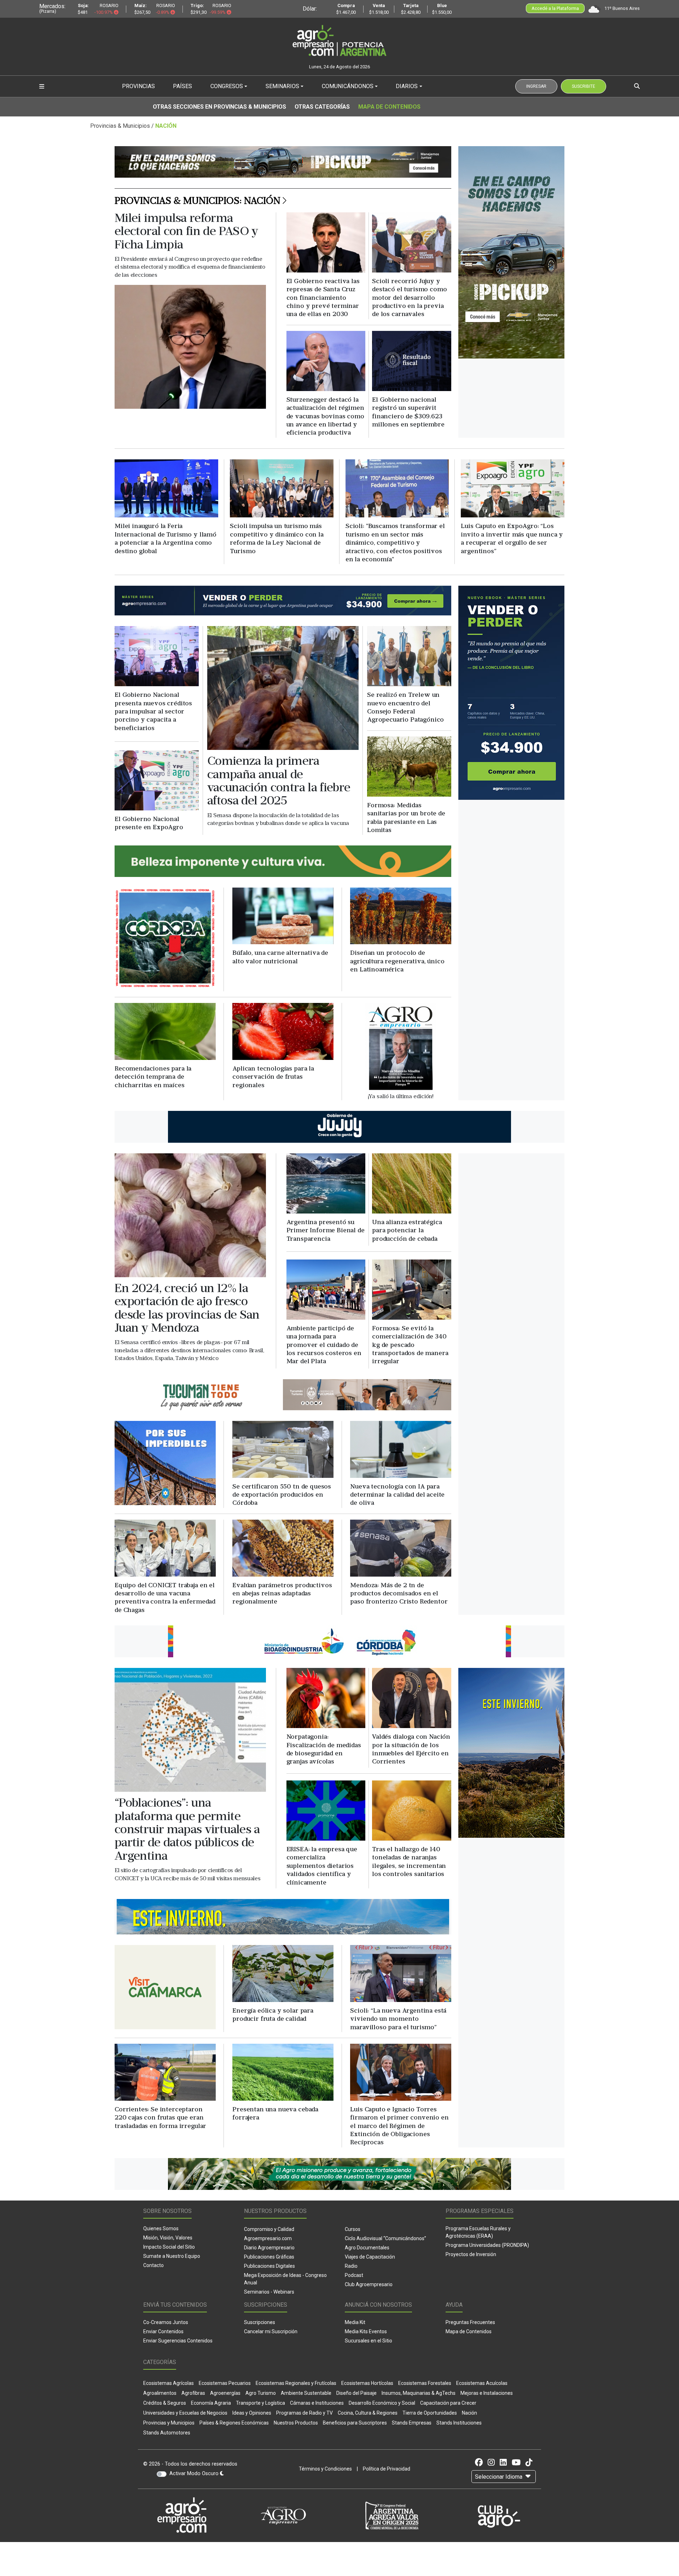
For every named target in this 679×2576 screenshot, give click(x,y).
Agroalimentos (160, 2393)
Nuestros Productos (296, 2423)
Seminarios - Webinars (269, 2292)
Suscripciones (260, 2322)
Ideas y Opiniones (252, 2413)
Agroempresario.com (268, 2238)
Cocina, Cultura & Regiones (368, 2413)
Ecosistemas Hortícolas (367, 2383)
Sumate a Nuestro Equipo (172, 2256)
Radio (351, 2266)
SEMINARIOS (282, 86)
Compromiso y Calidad (269, 2229)
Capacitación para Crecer (448, 2403)
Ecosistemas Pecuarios (225, 2383)
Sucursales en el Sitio (368, 2341)
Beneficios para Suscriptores (355, 2423)
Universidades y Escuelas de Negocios (185, 2413)
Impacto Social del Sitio (169, 2247)
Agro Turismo (261, 2393)
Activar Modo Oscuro (195, 2474)
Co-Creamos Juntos (166, 2322)
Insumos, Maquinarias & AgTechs (419, 2393)
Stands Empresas (412, 2423)
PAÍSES (182, 86)
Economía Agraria (211, 2403)
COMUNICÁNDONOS (348, 86)
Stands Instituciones (459, 2423)
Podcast (354, 2275)
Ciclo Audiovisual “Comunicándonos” (385, 2238)
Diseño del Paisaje (356, 2393)
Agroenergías (225, 2393)
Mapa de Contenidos (389, 107)
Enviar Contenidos (163, 2331)
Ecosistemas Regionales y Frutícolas (296, 2383)
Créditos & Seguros (165, 2403)
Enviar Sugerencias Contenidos (178, 2341)
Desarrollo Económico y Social (382, 2403)
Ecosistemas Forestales (425, 2383)
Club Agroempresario (369, 2284)
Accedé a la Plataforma (555, 8)
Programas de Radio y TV (304, 2413)
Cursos (353, 2229)
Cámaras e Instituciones (317, 2403)
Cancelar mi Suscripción (271, 2331)
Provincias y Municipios (169, 2423)
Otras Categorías (322, 107)
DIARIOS (407, 86)
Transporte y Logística (260, 2403)
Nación (469, 2413)
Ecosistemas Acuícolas (482, 2383)
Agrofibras (193, 2393)
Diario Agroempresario (269, 2248)
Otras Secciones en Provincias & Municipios (219, 107)
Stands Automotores (167, 2433)
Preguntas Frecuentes (470, 2322)
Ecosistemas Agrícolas (169, 2383)
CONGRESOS (227, 86)
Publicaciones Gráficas (269, 2257)
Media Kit (355, 2322)
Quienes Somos (161, 2228)
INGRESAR (536, 86)
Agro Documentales (367, 2248)
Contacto (153, 2265)
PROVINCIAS (138, 86)
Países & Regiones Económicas (234, 2423)
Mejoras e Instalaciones (487, 2393)
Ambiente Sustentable (306, 2393)
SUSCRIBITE (584, 86)
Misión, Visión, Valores (168, 2238)
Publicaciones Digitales (269, 2266)
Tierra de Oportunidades (430, 2413)
